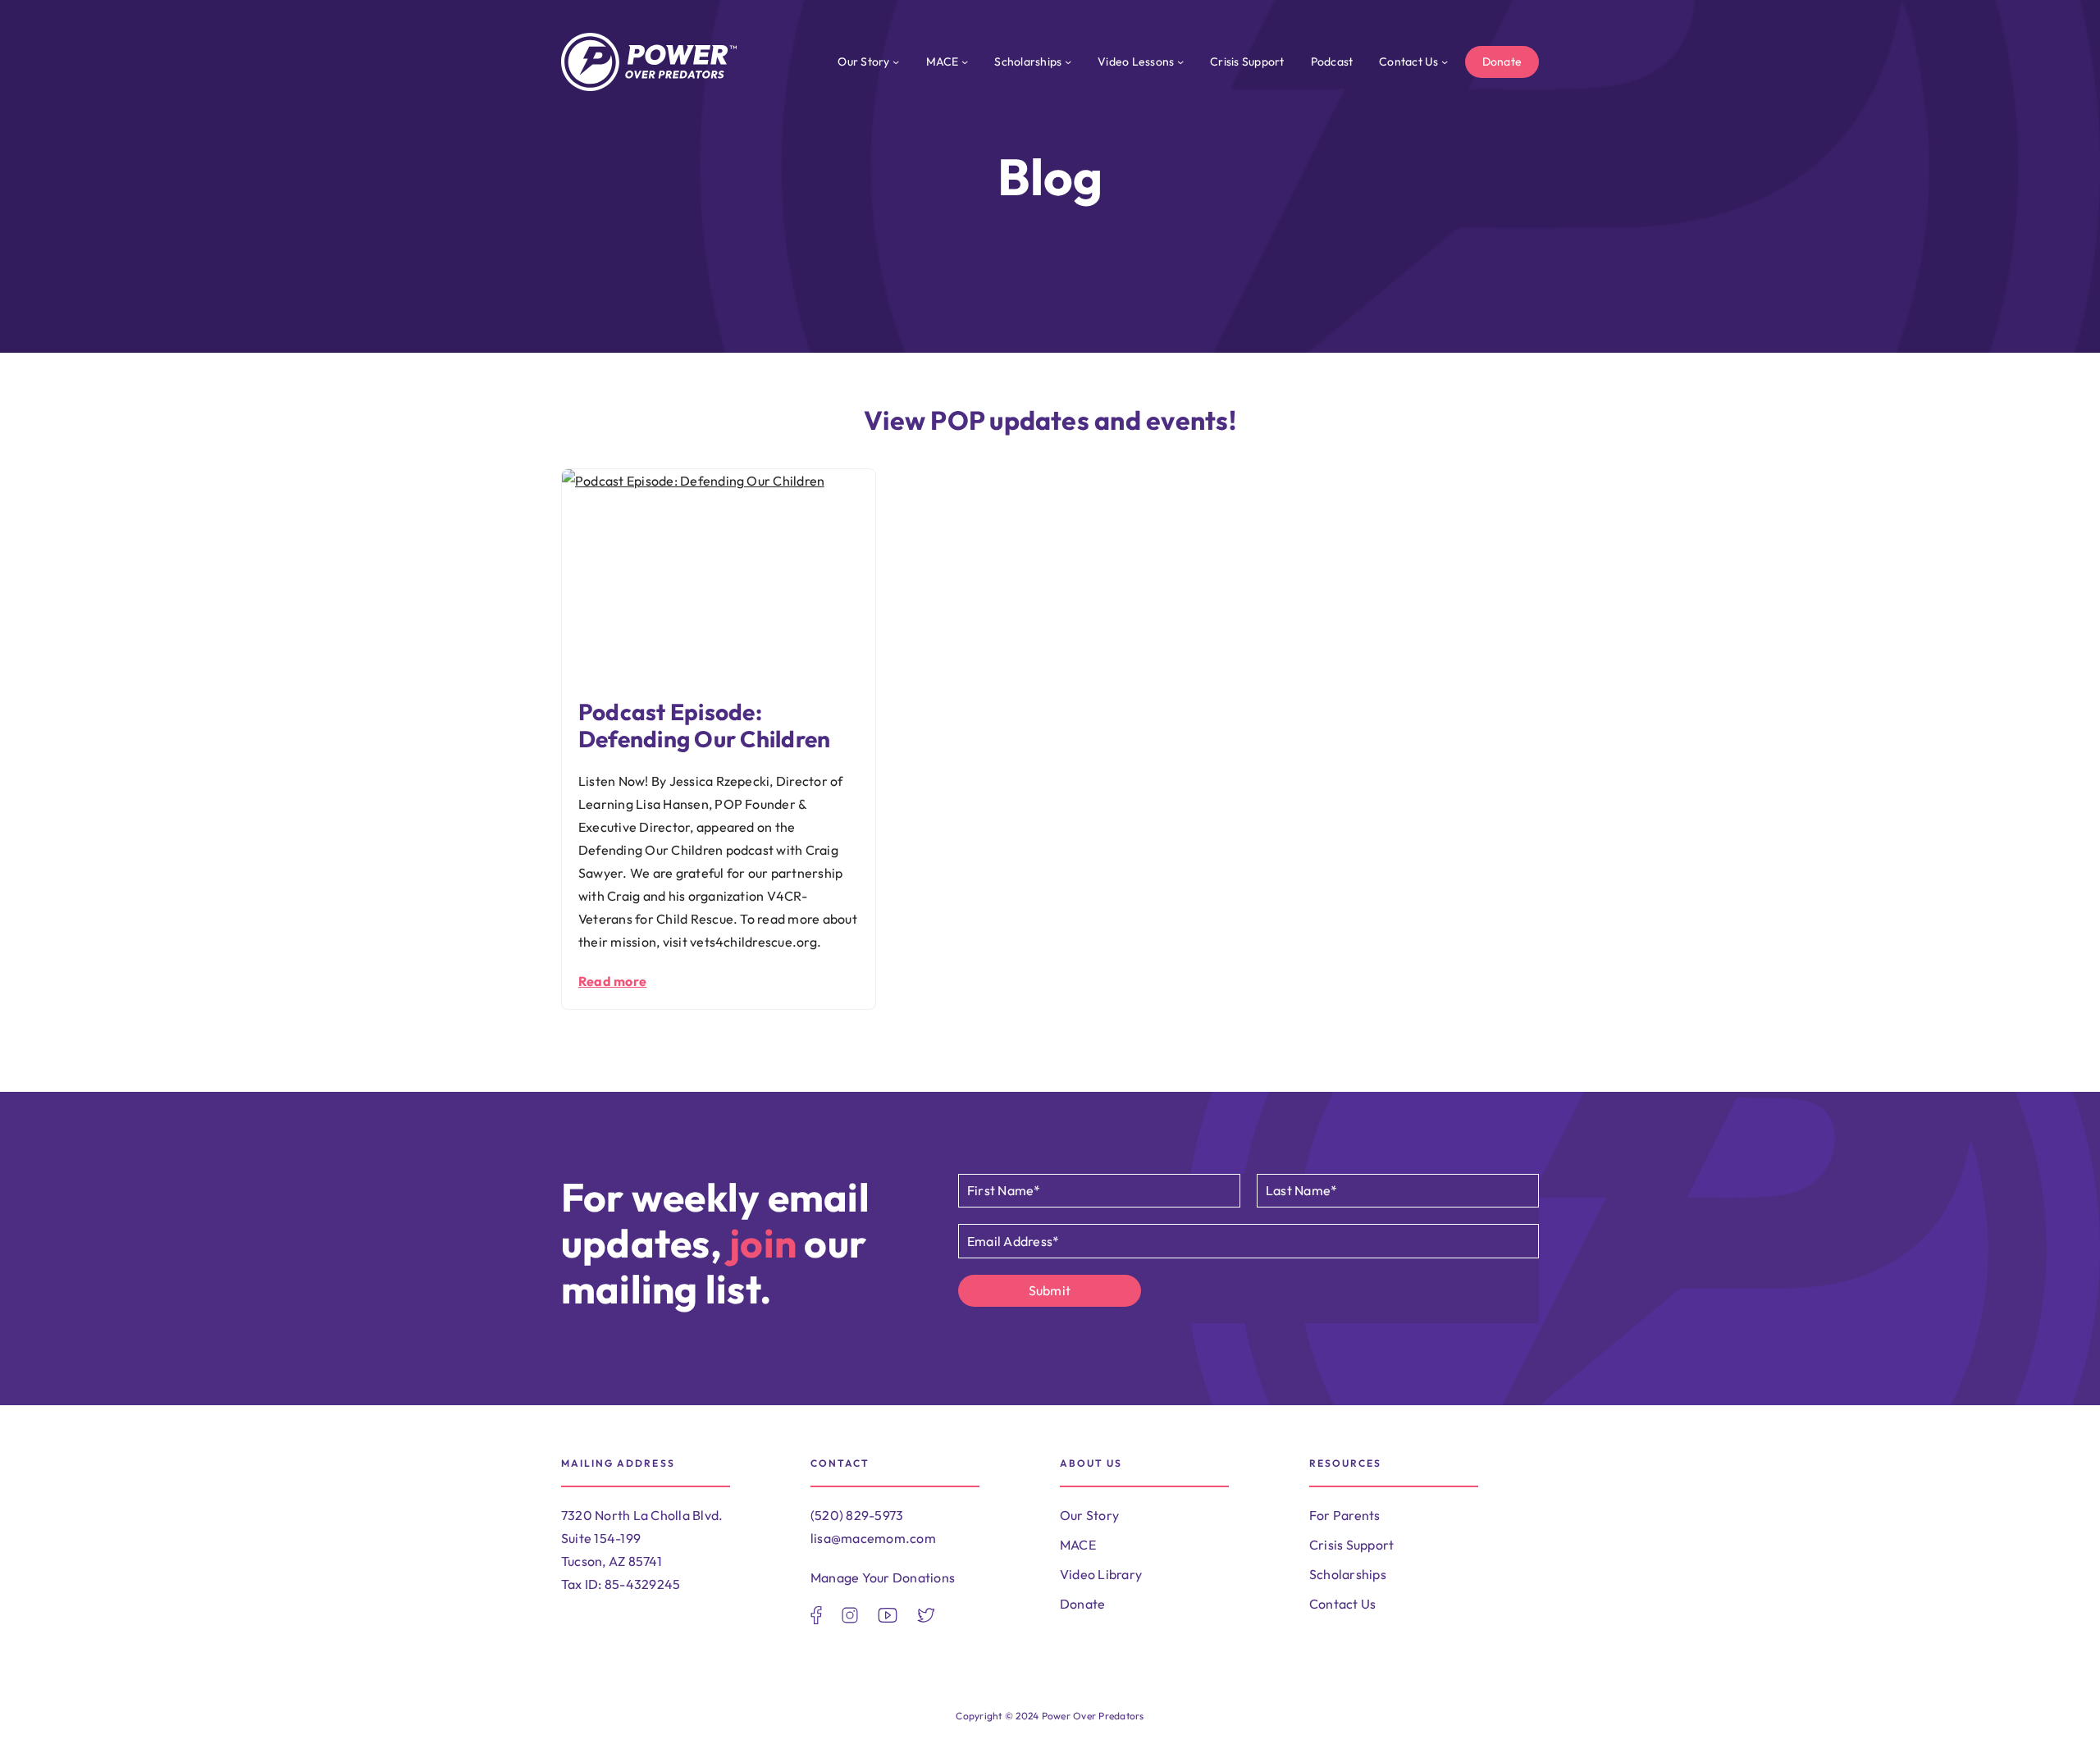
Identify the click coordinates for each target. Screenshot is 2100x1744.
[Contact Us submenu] (1445, 62)
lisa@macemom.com (873, 1538)
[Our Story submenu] (896, 62)
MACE (1078, 1545)
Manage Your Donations (883, 1577)
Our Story (1089, 1515)
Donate (1502, 62)
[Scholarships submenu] (1068, 62)
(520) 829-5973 (857, 1515)
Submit (1050, 1290)
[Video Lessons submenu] (1180, 62)
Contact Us (1342, 1604)
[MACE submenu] (965, 62)
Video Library (1101, 1574)
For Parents (1345, 1515)
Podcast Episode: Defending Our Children (704, 726)
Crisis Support (1351, 1545)
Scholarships (1348, 1574)
